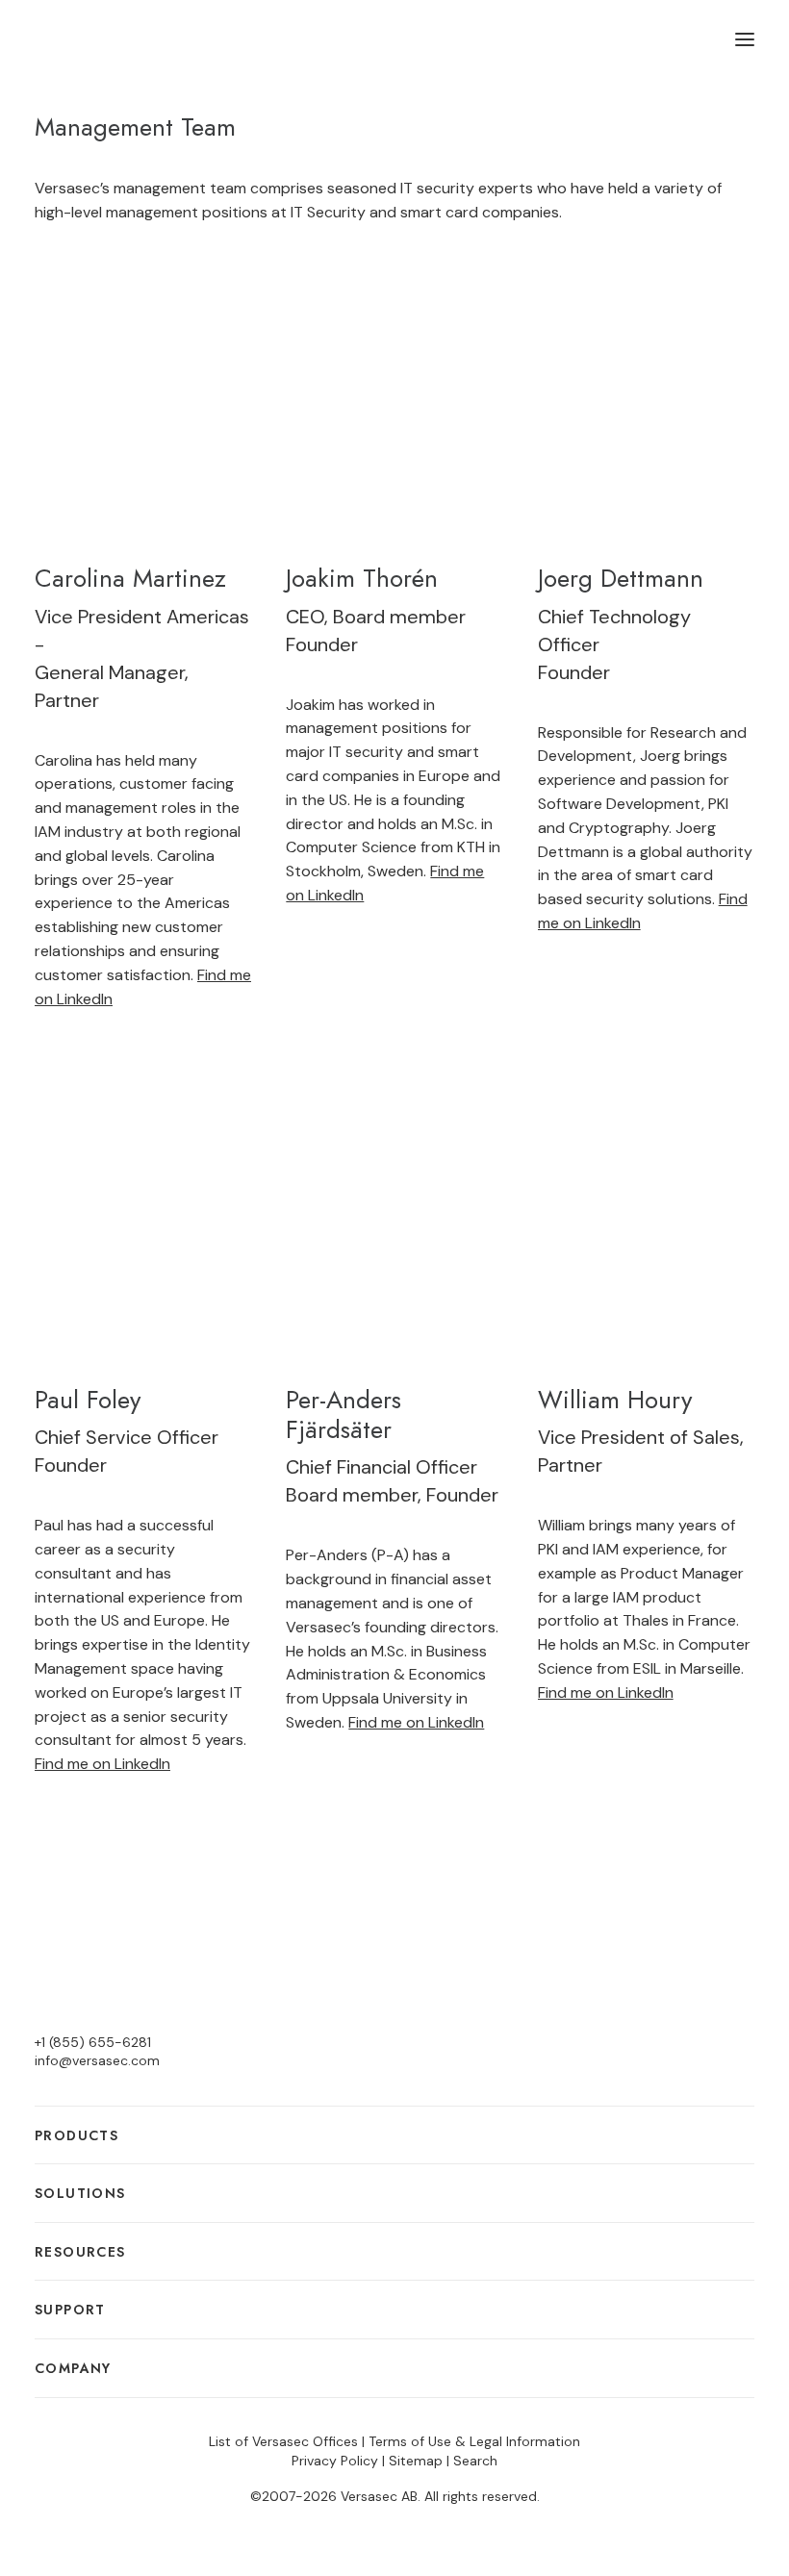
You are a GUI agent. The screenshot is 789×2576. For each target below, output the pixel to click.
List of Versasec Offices (283, 2441)
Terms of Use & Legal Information (474, 2441)
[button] (745, 39)
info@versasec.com (97, 2060)
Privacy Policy (335, 2461)
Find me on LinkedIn (102, 1764)
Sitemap (416, 2461)
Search (475, 2461)
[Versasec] (117, 39)
